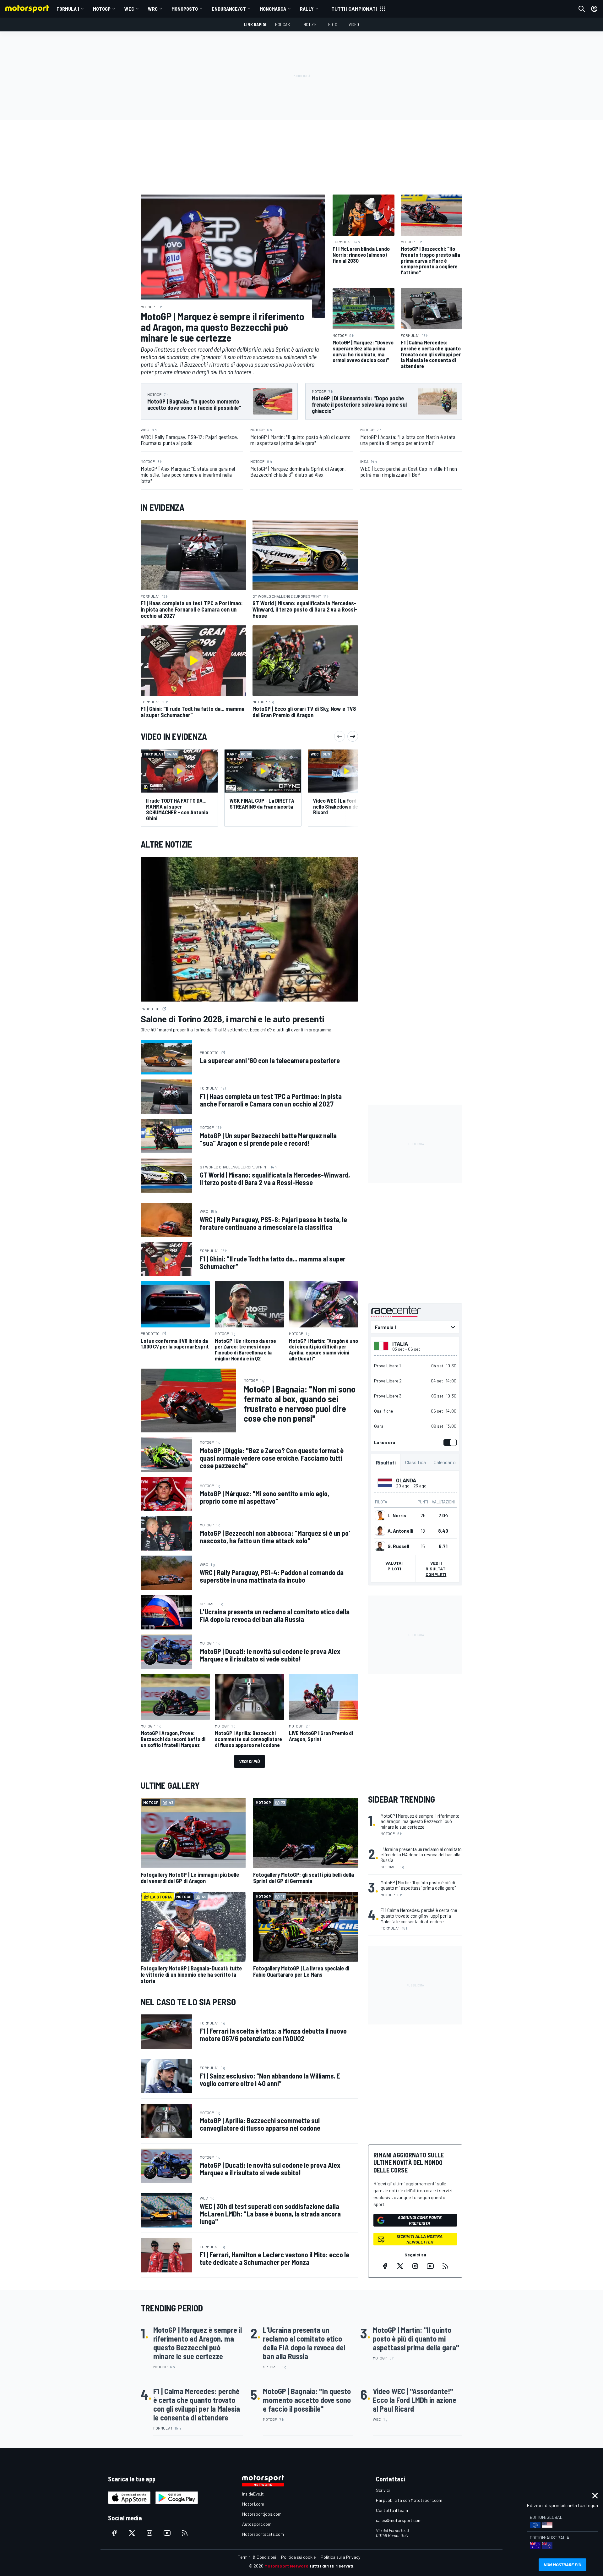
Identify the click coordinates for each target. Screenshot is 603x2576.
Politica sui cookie (298, 2557)
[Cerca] (582, 9)
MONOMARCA (273, 9)
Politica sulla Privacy (340, 2557)
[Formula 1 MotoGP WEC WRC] (415, 1327)
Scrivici (383, 2490)
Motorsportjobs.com (262, 2514)
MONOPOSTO (185, 9)
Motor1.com (253, 2504)
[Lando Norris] (380, 1515)
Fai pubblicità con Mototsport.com (409, 2500)
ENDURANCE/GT (229, 9)
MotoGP (102, 9)
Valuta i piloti (394, 1566)
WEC (129, 9)
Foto (333, 24)
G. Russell (398, 1546)
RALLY (307, 9)
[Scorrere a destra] (353, 736)
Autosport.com (257, 2524)
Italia (400, 1343)
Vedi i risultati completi (436, 1569)
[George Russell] (380, 1546)
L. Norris (397, 1515)
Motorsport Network (286, 2566)
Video (354, 24)
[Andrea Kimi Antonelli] (380, 1531)
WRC (153, 9)
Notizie (310, 24)
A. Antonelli (400, 1531)
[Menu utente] (594, 9)
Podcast (284, 24)
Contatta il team (392, 2510)
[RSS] (445, 2266)
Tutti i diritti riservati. (332, 2566)
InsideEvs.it (253, 2494)
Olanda (406, 1480)
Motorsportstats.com (263, 2534)
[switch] (449, 1442)
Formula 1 (68, 9)
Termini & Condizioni (257, 2557)
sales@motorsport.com (399, 2520)
